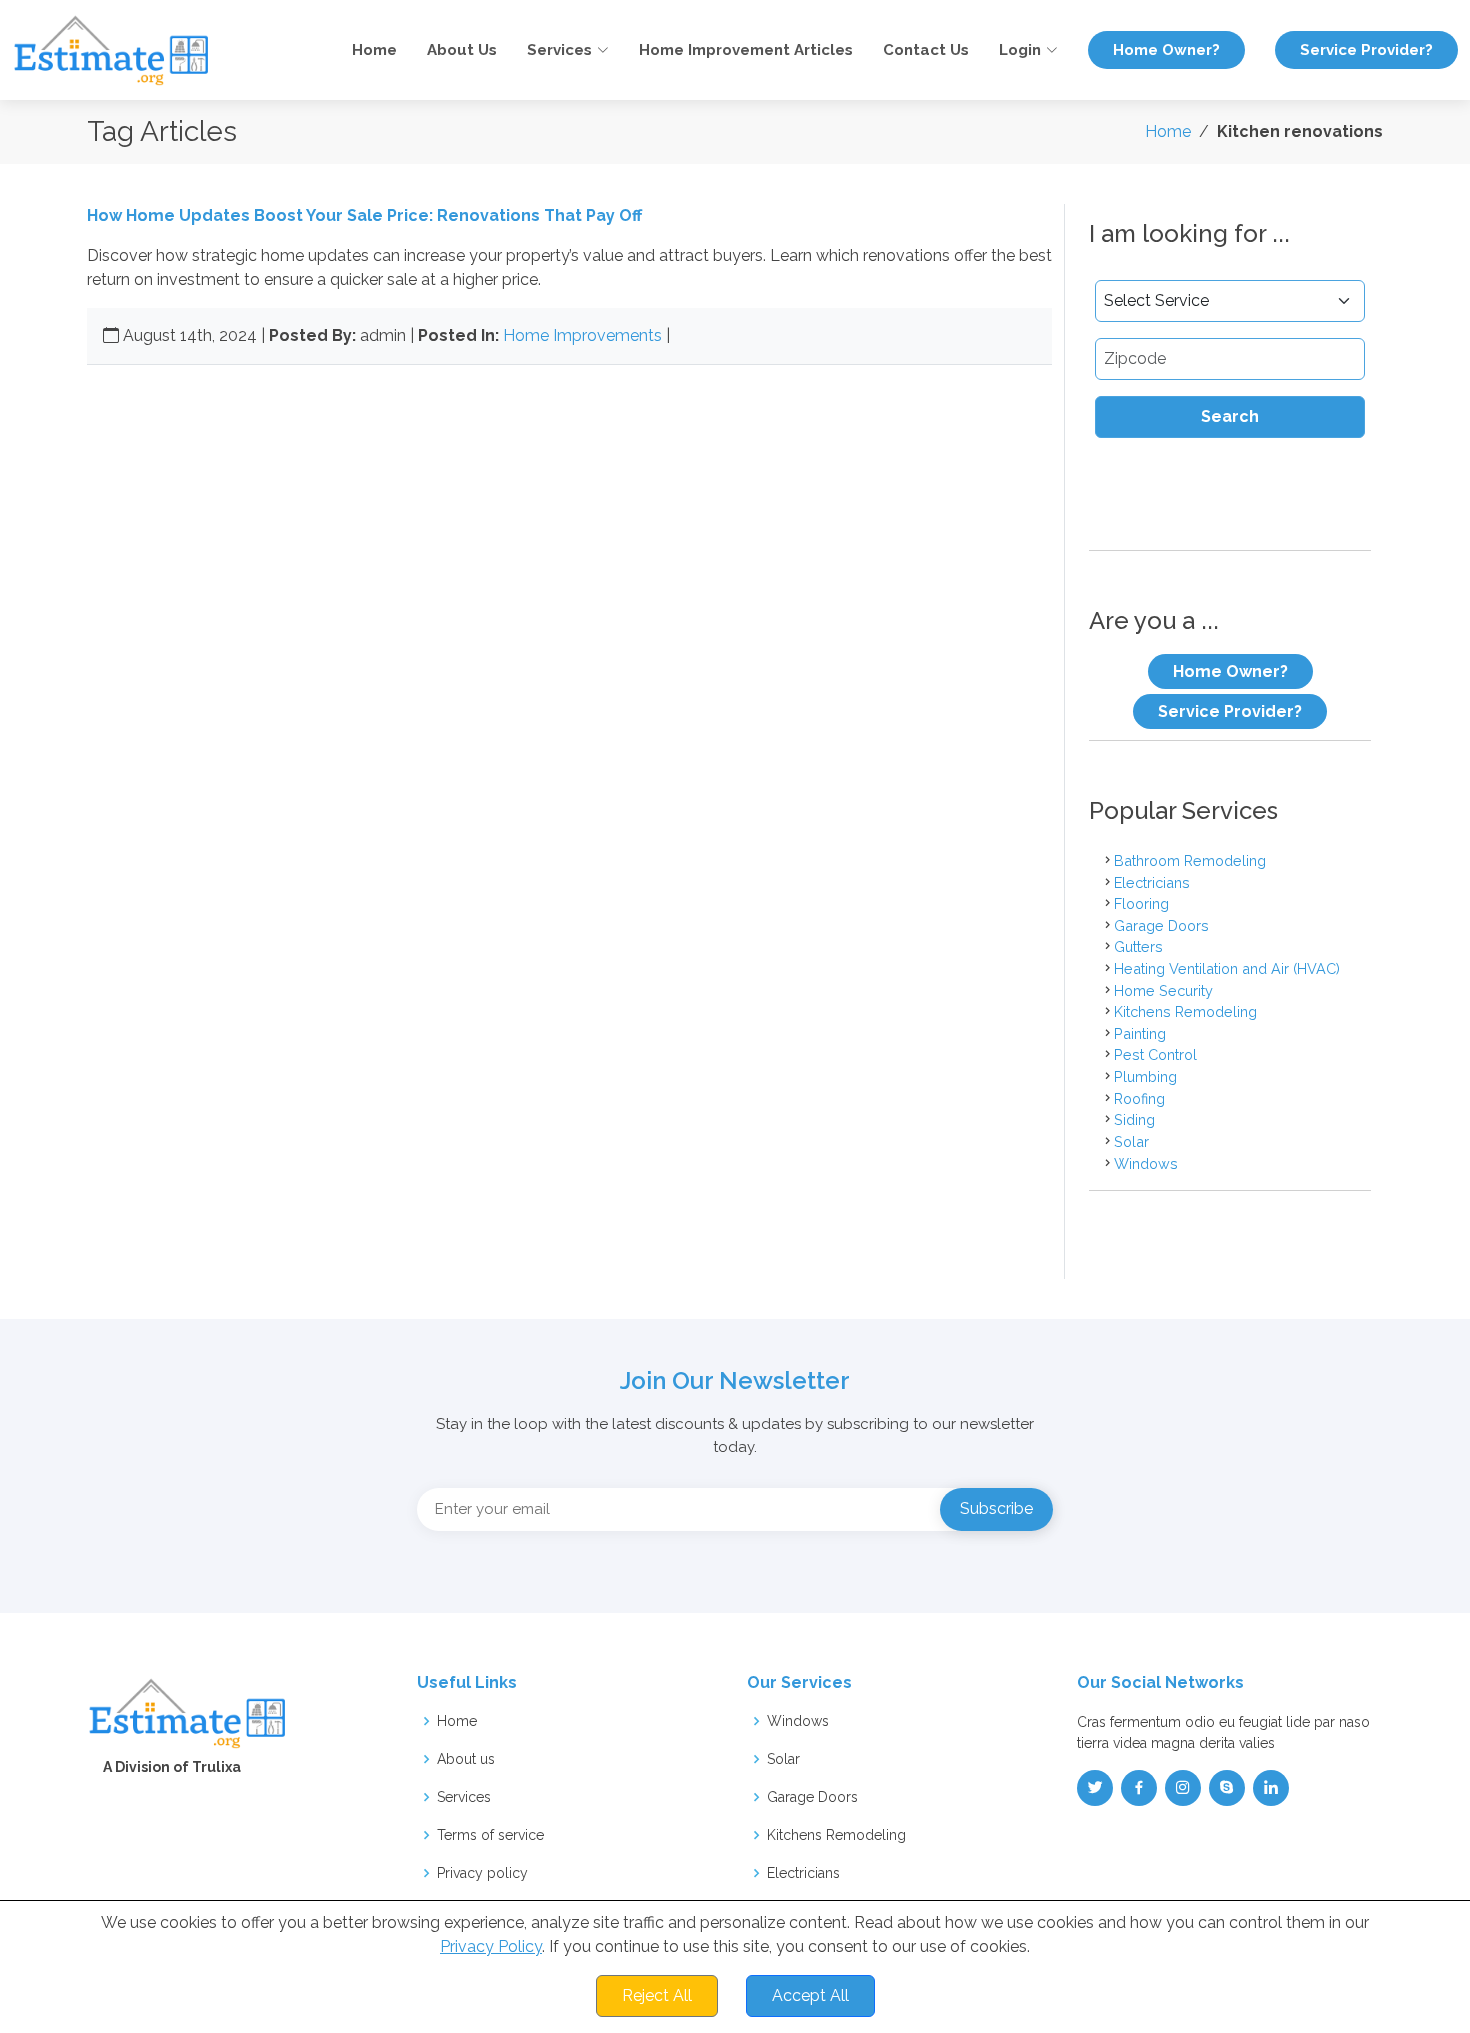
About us (466, 1759)
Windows (1146, 1163)
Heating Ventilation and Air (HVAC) (1227, 968)
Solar (1131, 1141)
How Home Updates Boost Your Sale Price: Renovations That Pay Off (364, 215)
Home (374, 50)
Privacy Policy (491, 1946)
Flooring (1141, 903)
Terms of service (490, 1835)
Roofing (1139, 1098)
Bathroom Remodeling (1190, 860)
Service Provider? (1366, 50)
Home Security (1163, 990)
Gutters (1138, 946)
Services (464, 1797)
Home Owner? (1166, 50)
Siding (1134, 1119)
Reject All (657, 1995)
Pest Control (1155, 1054)
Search (1230, 416)
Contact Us (926, 50)
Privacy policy (482, 1873)
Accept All (810, 1995)
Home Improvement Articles (746, 50)
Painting (1140, 1033)
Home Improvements (582, 335)
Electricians (1152, 882)
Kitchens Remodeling (1185, 1011)
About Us (462, 50)
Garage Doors (1161, 925)
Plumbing (1145, 1076)
